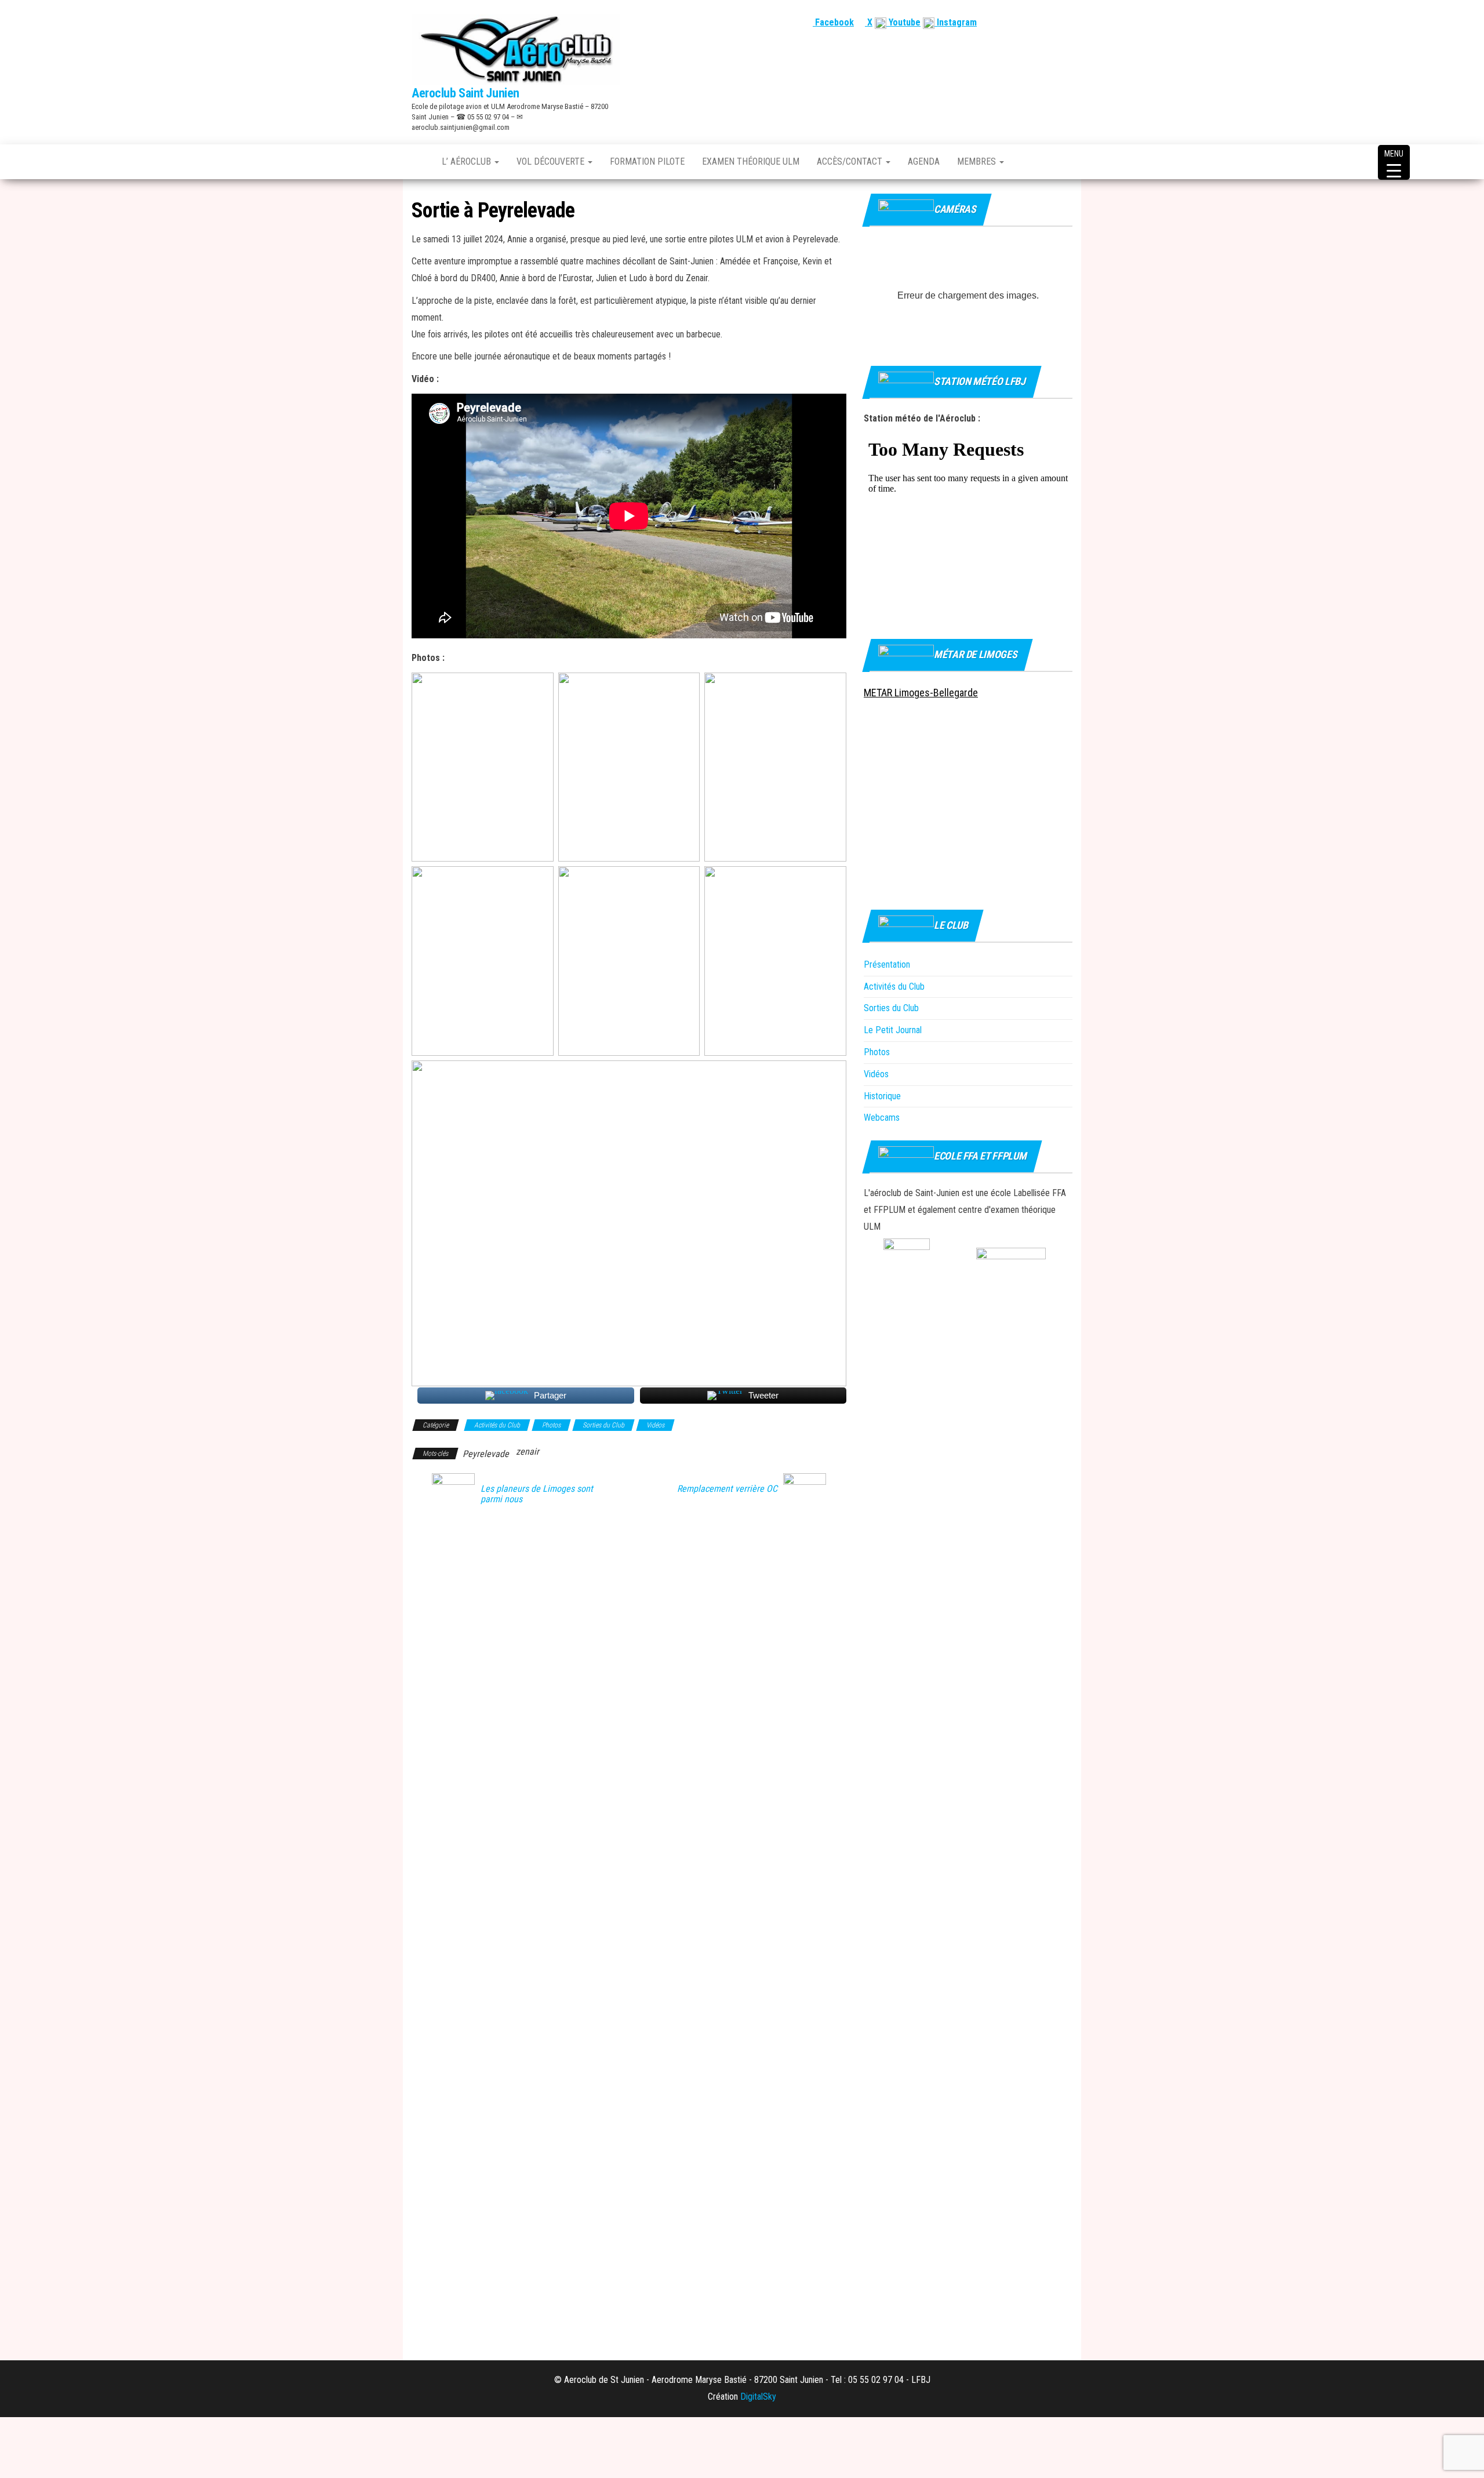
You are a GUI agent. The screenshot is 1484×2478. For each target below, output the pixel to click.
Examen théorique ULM (751, 161)
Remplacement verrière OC (727, 1489)
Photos (551, 1425)
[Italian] (1066, 22)
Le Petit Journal (893, 1030)
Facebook (833, 22)
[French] (1010, 22)
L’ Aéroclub (468, 161)
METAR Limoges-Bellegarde (921, 693)
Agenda (924, 161)
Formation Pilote (647, 161)
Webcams (882, 1118)
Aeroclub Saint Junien (465, 93)
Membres (978, 161)
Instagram (956, 22)
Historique (882, 1096)
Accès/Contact (851, 161)
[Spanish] (1038, 22)
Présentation (887, 964)
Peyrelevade (486, 1454)
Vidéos (655, 1425)
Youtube (903, 22)
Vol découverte (552, 161)
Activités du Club (497, 1425)
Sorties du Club (603, 1425)
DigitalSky (758, 2397)
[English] (1024, 22)
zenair (528, 1451)
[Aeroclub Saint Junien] (418, 162)
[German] (1052, 22)
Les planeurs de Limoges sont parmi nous (537, 1494)
